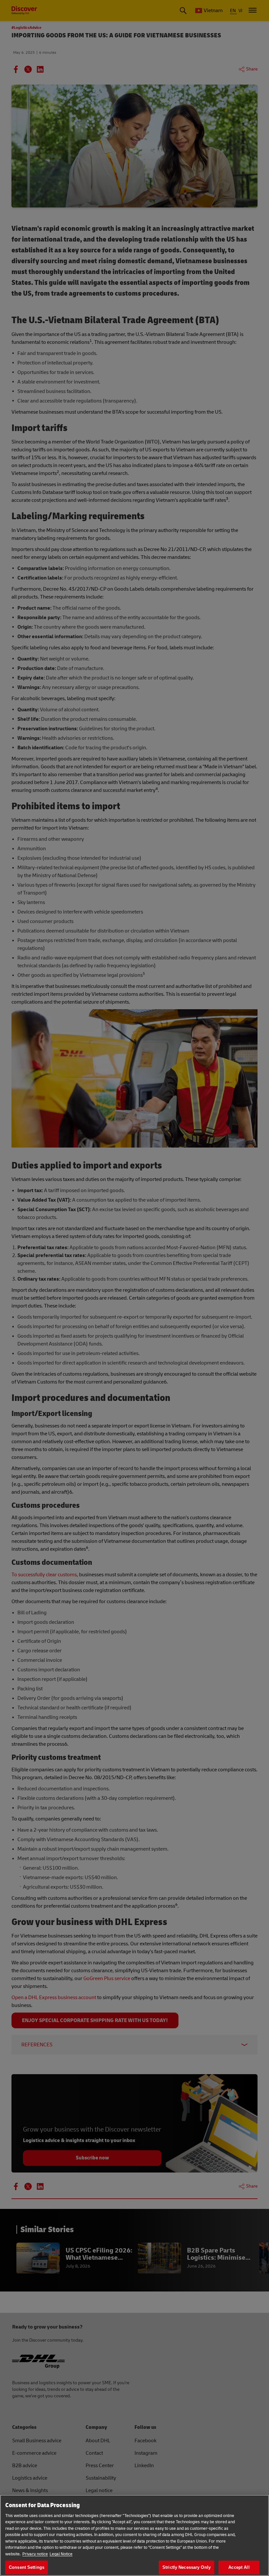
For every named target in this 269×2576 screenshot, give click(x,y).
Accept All (239, 2567)
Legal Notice (61, 2554)
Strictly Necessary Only (186, 2567)
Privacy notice (35, 2554)
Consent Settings (27, 2567)
